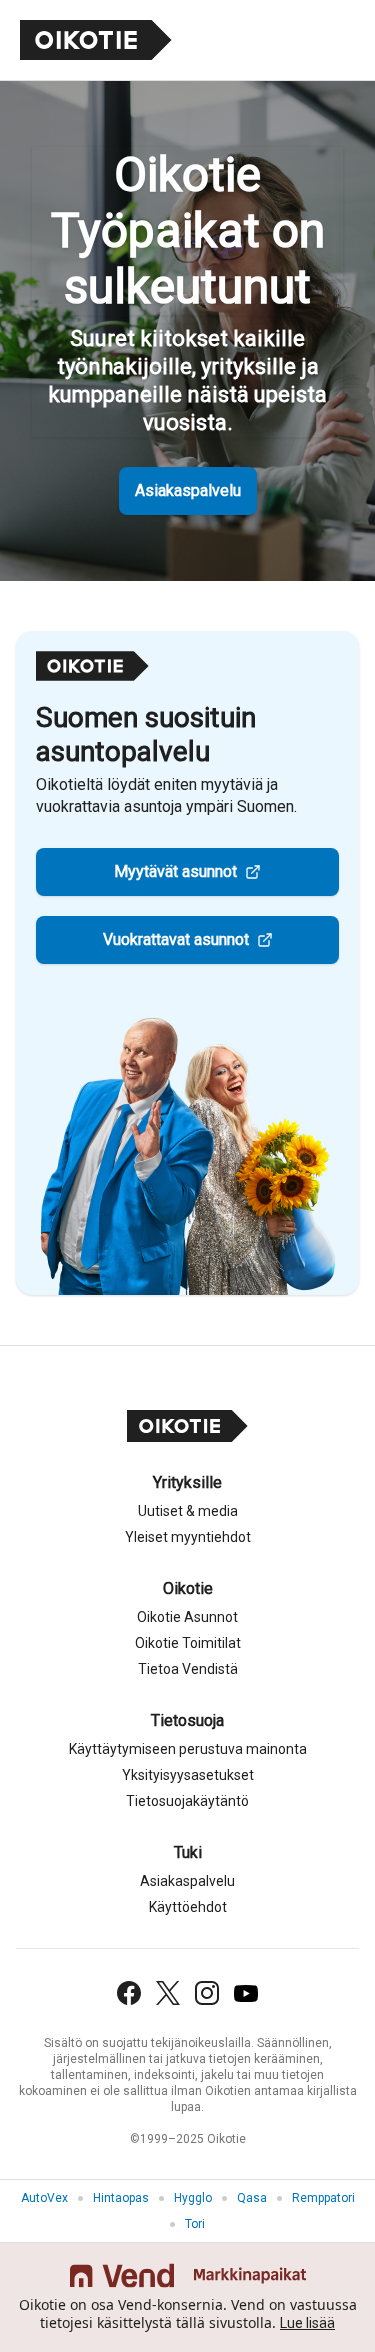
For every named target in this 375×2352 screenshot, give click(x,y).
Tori (195, 2224)
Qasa (252, 2198)
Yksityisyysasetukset (188, 1775)
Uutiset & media (188, 1511)
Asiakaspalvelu (188, 490)
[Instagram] (207, 1993)
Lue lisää (307, 2323)
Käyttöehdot (188, 1907)
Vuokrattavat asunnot (176, 939)
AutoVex (44, 2198)
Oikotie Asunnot (187, 1617)
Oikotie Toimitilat (188, 1643)
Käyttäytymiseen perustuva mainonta (188, 1749)
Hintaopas (121, 2198)
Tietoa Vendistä (188, 1669)
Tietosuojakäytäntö (187, 1801)
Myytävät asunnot (175, 871)
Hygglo (193, 2198)
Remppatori (323, 2198)
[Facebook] (129, 1993)
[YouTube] (246, 1993)
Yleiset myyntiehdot (188, 1537)
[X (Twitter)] (168, 1993)
